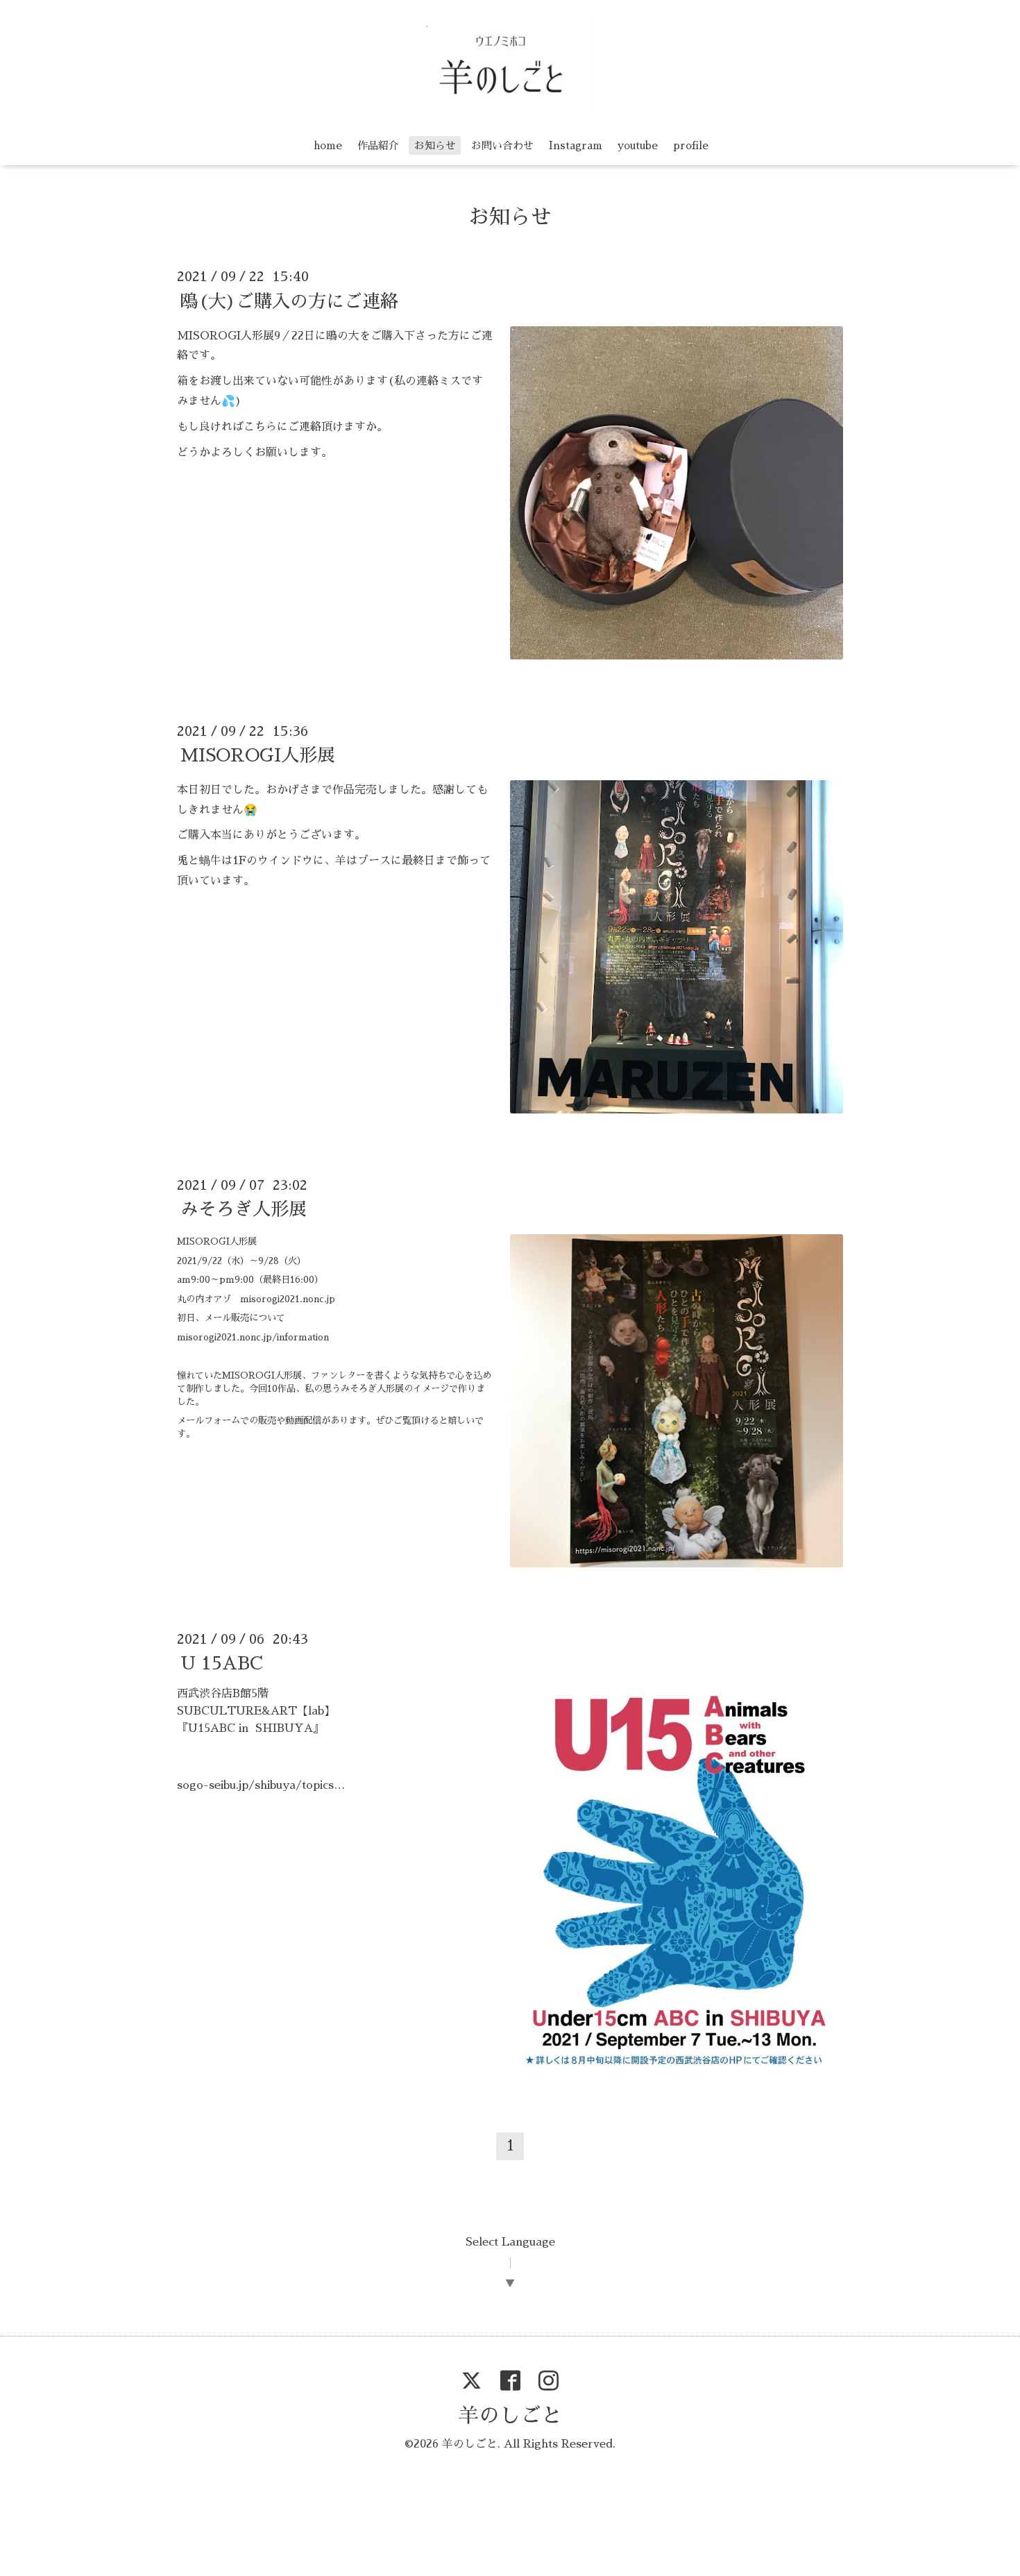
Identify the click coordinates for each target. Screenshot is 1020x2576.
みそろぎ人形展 (244, 1209)
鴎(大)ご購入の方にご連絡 (289, 301)
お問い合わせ (502, 145)
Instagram (576, 145)
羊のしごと (510, 2416)
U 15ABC (222, 1663)
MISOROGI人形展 (258, 755)
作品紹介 (378, 145)
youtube (638, 145)
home (328, 145)
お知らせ (435, 145)
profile (691, 145)
